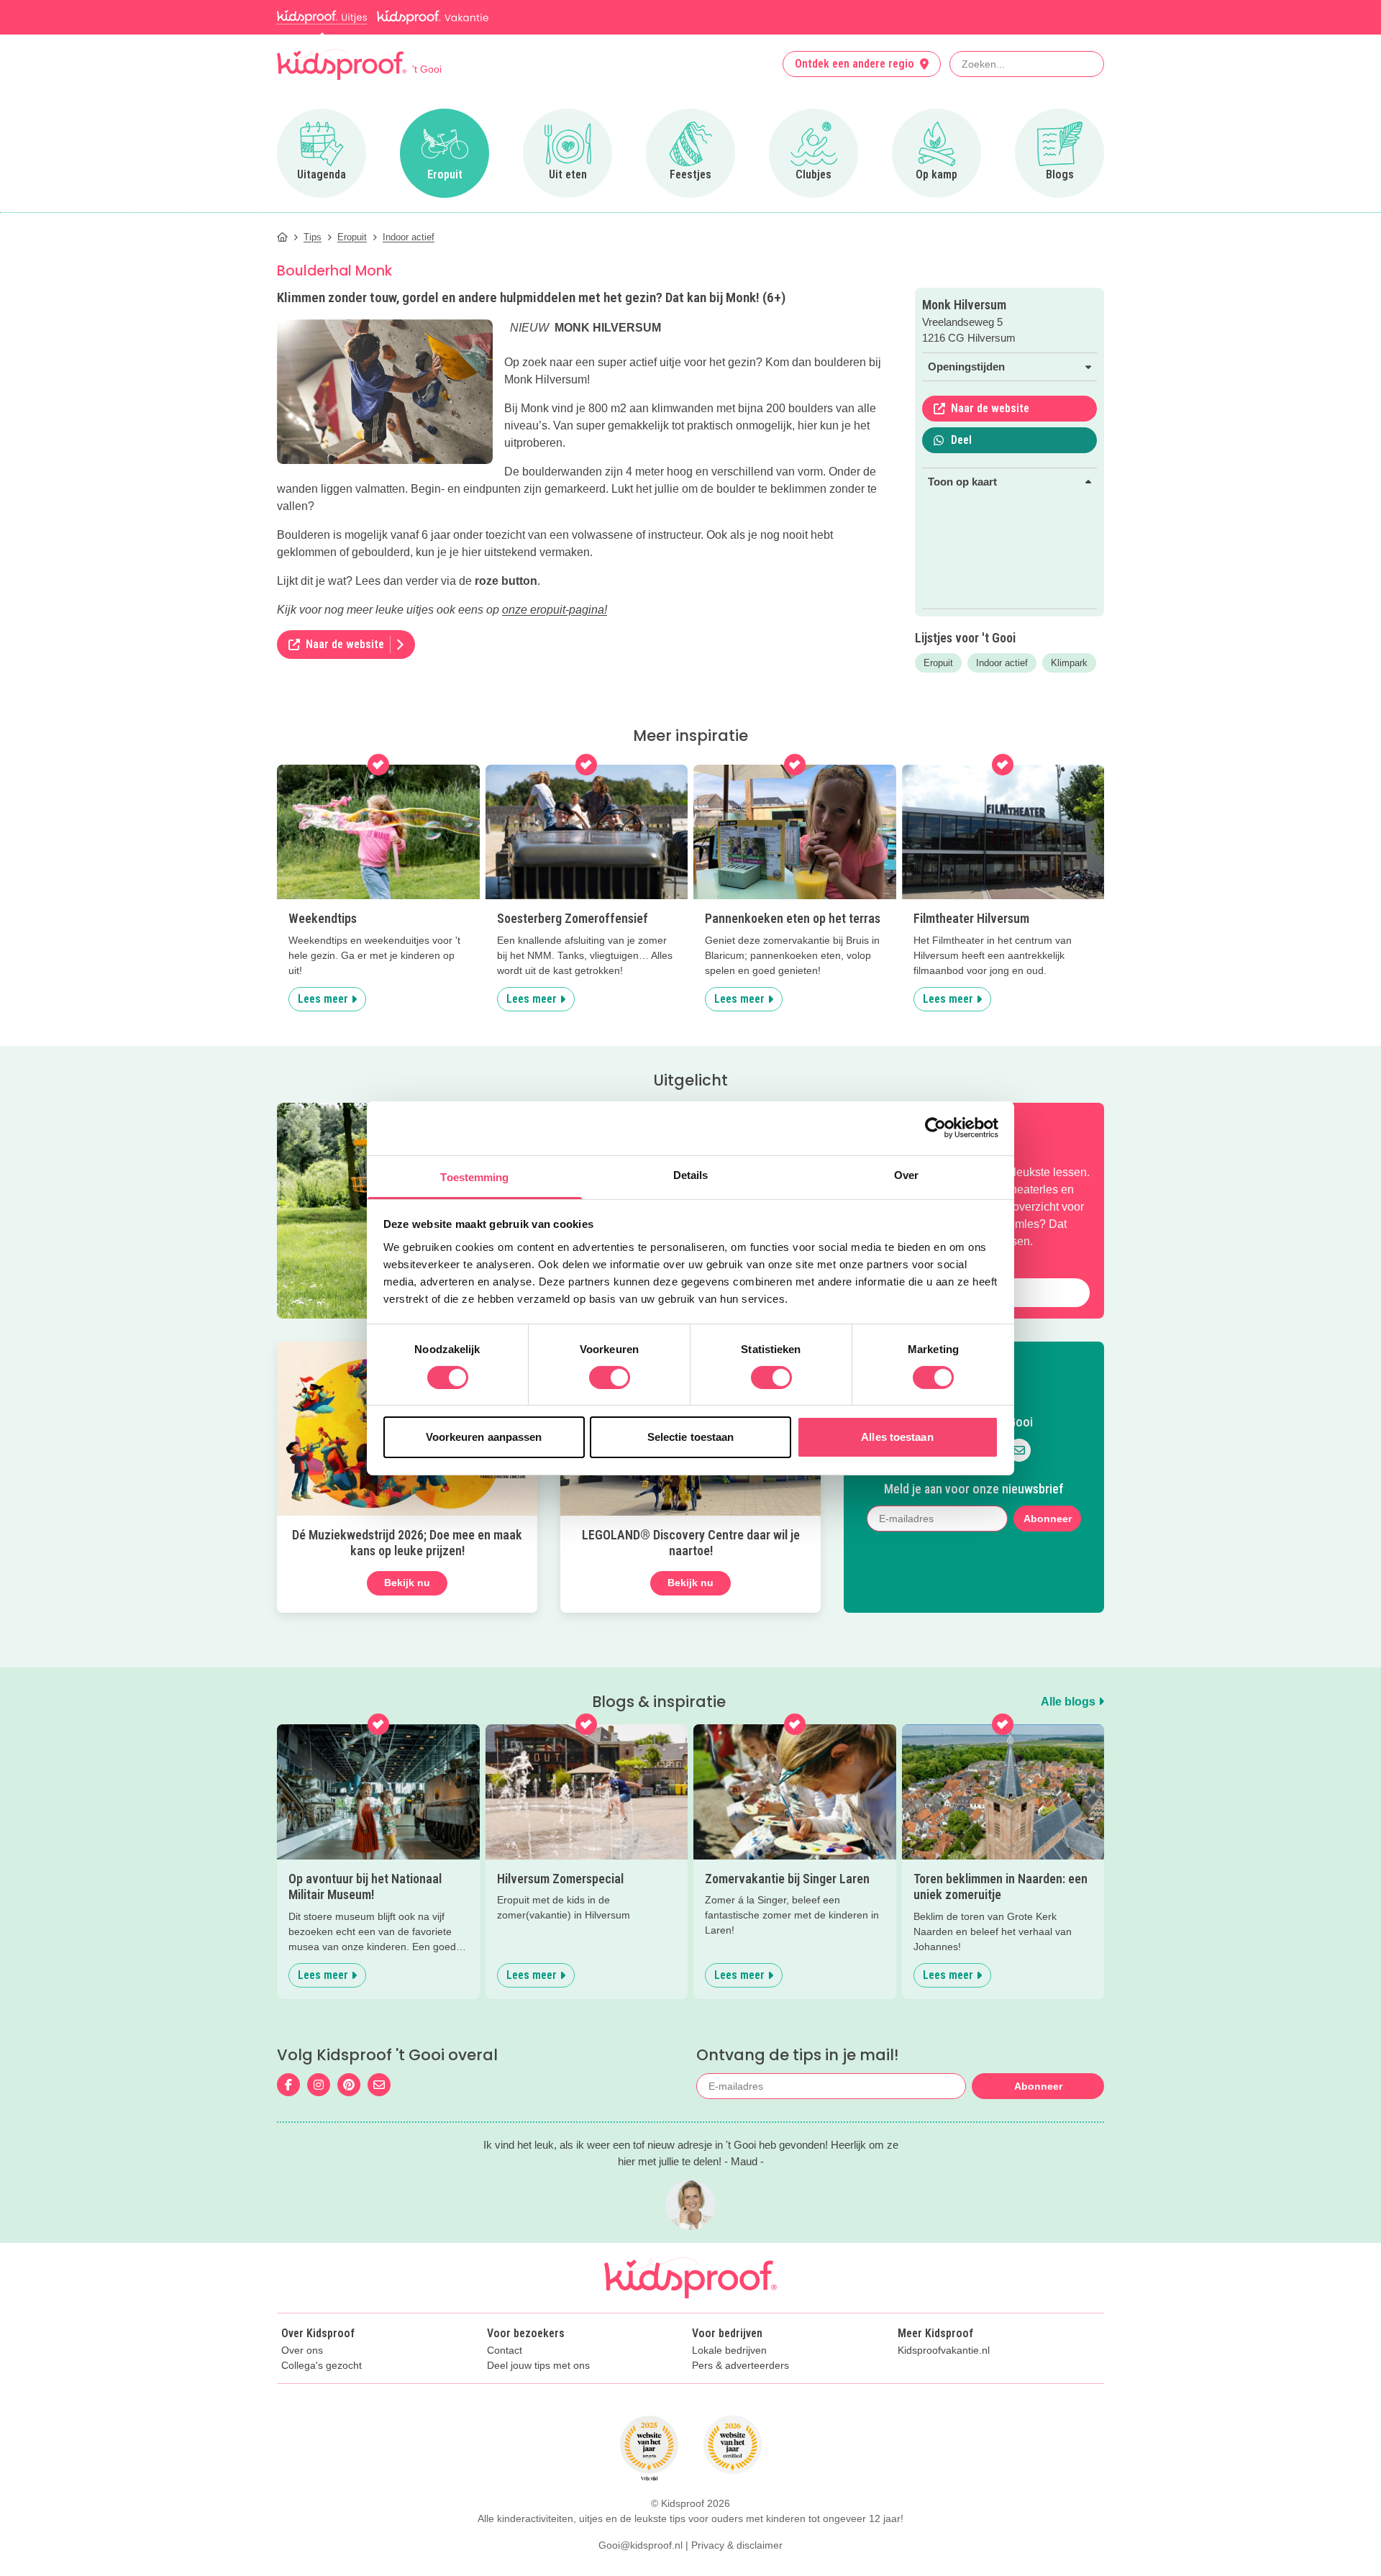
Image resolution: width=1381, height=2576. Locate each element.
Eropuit (938, 663)
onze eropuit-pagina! (555, 610)
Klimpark (1069, 663)
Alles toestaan (897, 1437)
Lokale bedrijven (729, 2350)
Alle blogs (1070, 1702)
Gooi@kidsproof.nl (641, 2545)
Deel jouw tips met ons (538, 2366)
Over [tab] (906, 1174)
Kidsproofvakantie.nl (944, 2350)
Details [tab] (691, 1174)
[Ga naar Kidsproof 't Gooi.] (282, 237)
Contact (505, 2350)
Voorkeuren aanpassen (484, 1437)
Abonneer (1048, 1519)
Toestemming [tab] (474, 1177)
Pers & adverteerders (740, 2366)
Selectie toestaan (691, 1437)
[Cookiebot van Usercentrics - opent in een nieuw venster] (935, 1128)
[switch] (610, 1378)
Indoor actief (1002, 663)
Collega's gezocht (322, 2366)
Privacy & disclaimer (737, 2545)
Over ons (302, 2350)
